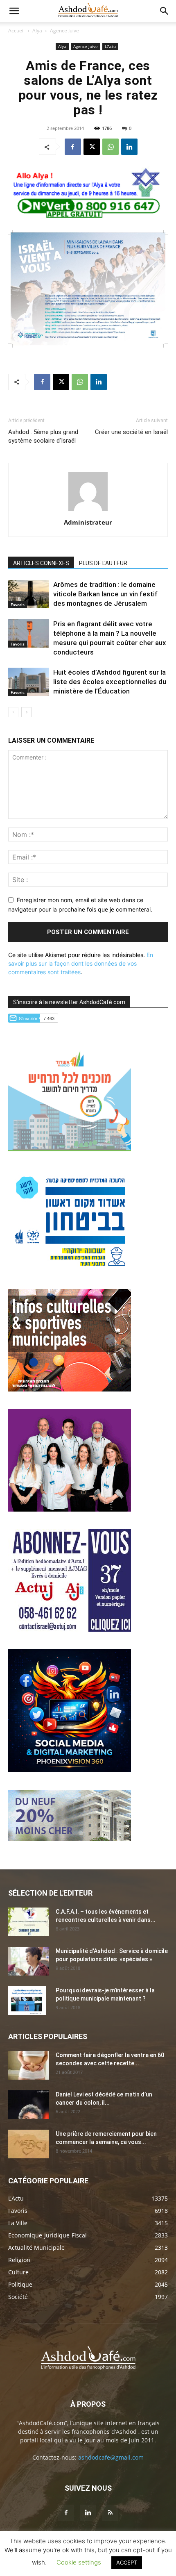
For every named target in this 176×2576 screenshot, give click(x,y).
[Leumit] (70, 1509)
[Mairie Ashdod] (70, 1269)
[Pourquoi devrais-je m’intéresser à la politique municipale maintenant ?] (27, 2001)
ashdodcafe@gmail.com (111, 2457)
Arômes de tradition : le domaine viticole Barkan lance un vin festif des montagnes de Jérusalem (105, 594)
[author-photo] (88, 511)
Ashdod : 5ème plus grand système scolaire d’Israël (43, 436)
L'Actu (110, 46)
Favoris (18, 605)
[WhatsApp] (111, 147)
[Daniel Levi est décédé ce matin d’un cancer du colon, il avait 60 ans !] (29, 2105)
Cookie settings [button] (79, 2562)
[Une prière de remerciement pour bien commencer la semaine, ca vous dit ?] (29, 2144)
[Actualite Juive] (70, 1629)
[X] (92, 147)
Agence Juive (64, 31)
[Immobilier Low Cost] (70, 1839)
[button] (14, 11)
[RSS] (110, 2513)
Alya (37, 31)
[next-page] (26, 712)
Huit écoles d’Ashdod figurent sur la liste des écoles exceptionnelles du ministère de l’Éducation (110, 682)
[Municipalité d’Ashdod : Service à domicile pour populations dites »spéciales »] (29, 1961)
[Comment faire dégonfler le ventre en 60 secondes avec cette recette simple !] (29, 2065)
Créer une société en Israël (131, 432)
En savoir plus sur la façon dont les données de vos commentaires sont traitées (81, 963)
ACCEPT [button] (127, 2562)
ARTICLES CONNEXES (41, 563)
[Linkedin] (129, 147)
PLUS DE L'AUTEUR (103, 563)
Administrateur (88, 522)
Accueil (16, 31)
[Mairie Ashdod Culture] (70, 1389)
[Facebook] (73, 147)
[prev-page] (13, 712)
